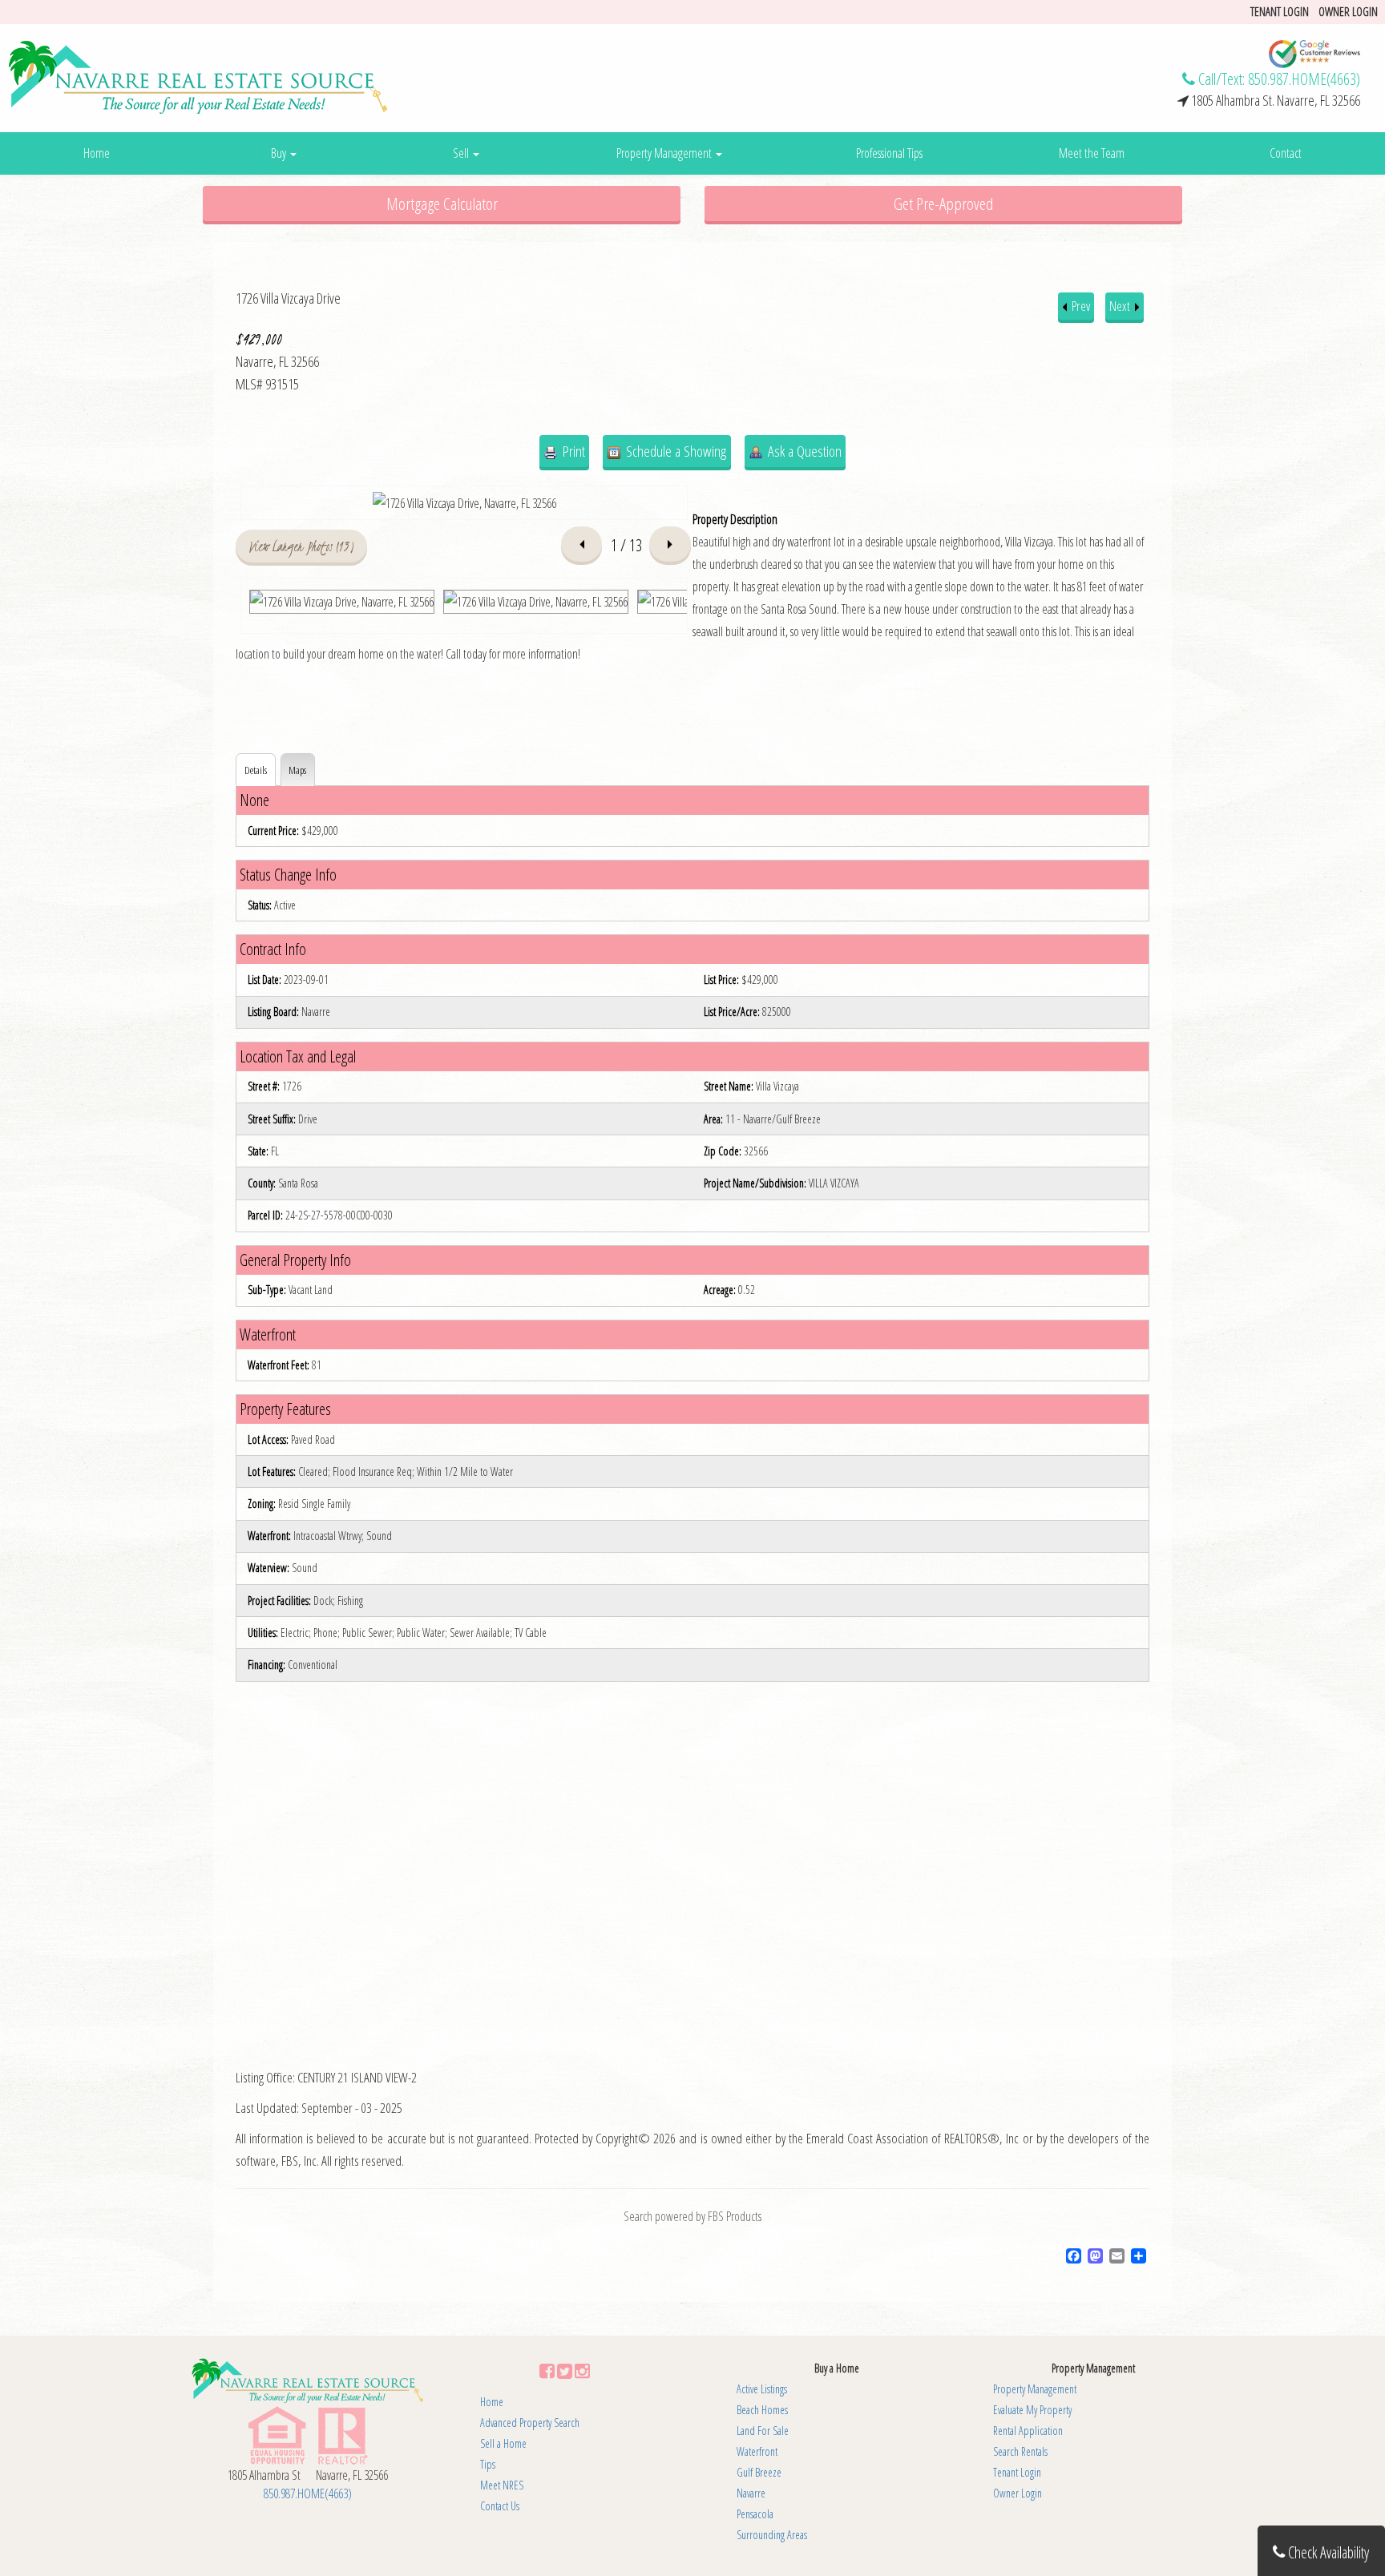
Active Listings (762, 2389)
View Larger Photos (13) (302, 546)
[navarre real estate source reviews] (1314, 52)
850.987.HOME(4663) (1304, 79)
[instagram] (582, 2370)
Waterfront (757, 2451)
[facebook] (547, 2370)
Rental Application (1028, 2431)
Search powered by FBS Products (692, 2216)
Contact (1286, 153)
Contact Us (500, 2506)
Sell (462, 153)
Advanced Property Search (530, 2423)
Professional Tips (889, 153)
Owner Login (1348, 11)
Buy (280, 153)
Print (572, 451)
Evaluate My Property (1032, 2410)
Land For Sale (763, 2431)
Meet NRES (502, 2485)
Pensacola (755, 2514)
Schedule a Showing (674, 451)
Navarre (751, 2493)
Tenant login (1280, 11)
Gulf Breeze (759, 2472)
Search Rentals (1020, 2451)
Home (97, 153)
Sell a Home (503, 2443)
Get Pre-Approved (943, 204)
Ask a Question (803, 451)
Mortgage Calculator (442, 204)
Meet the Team (1092, 153)
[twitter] (565, 2370)
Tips (488, 2464)
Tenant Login (1017, 2472)
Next (1121, 306)
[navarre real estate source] (198, 77)
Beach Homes (762, 2410)
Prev (1080, 306)
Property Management (665, 153)
